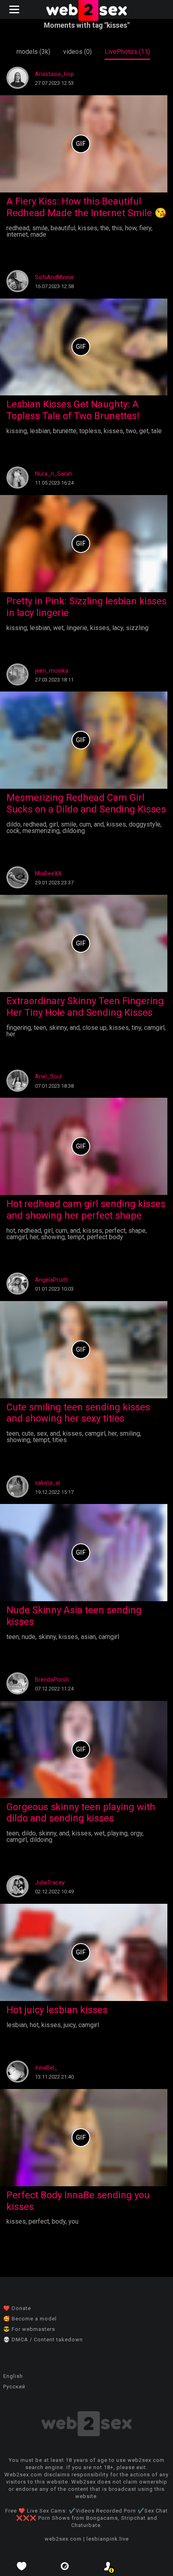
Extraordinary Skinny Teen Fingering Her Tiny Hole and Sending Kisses (85, 1007)
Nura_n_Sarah (54, 474)
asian (88, 1637)
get (144, 431)
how (131, 228)
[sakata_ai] (18, 1495)
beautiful (63, 228)
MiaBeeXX (48, 874)
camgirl (154, 1028)
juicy (70, 2025)
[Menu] (15, 9)
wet (58, 628)
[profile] (108, 2566)
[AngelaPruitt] (18, 1292)
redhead (18, 228)
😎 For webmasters (29, 2329)
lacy (118, 628)
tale (157, 431)
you (73, 2221)
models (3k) (33, 52)
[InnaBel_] (18, 2080)
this (117, 228)
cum (85, 824)
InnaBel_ (46, 2068)
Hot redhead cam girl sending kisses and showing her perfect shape (86, 1210)
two (131, 431)
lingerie (77, 628)
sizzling (137, 628)
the (105, 228)
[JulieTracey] (18, 1895)
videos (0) (77, 52)
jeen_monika (52, 671)
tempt (76, 1237)
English (13, 2376)
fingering (19, 1028)
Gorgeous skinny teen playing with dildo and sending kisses (81, 1813)
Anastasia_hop (55, 74)
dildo (13, 824)
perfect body (105, 1237)
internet (17, 234)
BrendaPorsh (52, 1680)
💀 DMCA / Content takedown (43, 2340)
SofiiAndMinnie (55, 277)
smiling (130, 1433)
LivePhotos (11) (127, 52)
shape (137, 1231)
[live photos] (65, 2566)
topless (90, 431)
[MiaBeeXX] (18, 886)
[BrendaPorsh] (18, 1692)
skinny (58, 1028)
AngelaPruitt (51, 1280)
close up (95, 1028)
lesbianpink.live (108, 2539)
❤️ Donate (17, 2308)
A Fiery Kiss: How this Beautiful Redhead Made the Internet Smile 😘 (86, 207)
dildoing (74, 831)
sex (42, 1433)
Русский (14, 2387)
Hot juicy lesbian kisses (57, 2010)
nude (29, 1637)
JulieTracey (50, 1883)
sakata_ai (47, 1483)
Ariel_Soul (48, 1077)
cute (28, 1433)
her (11, 1034)
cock (13, 831)
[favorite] (22, 2566)
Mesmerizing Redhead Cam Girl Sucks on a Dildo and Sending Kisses (86, 803)
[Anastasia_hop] (18, 87)
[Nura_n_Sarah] (18, 486)
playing (117, 1833)
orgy (136, 1833)
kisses (88, 228)
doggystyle (145, 824)
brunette (65, 431)
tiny (136, 1028)
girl (54, 824)
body (59, 2221)
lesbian (40, 431)
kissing (17, 431)
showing (53, 1237)
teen (40, 1028)
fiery (145, 228)
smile (40, 228)
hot (11, 1231)
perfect (115, 1231)
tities (60, 1440)
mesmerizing (41, 831)
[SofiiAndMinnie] (18, 290)
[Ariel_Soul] (18, 1090)
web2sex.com (63, 2539)
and (99, 824)
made (38, 234)
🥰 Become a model (30, 2319)
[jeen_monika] (18, 683)
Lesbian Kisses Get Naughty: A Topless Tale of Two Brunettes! (73, 410)
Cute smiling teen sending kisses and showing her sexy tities (78, 1413)
